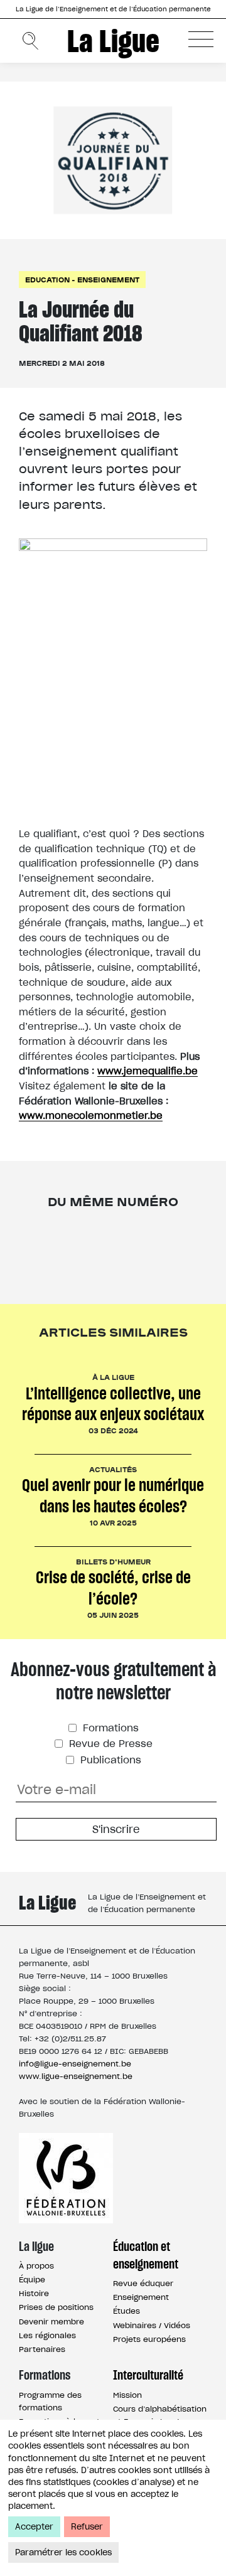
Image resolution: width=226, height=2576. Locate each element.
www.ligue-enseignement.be (76, 2076)
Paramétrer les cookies (63, 2552)
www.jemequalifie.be (148, 1071)
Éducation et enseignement (146, 2255)
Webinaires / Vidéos (152, 2325)
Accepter (34, 2527)
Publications (109, 1760)
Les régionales (47, 2335)
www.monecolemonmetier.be (91, 1115)
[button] (201, 39)
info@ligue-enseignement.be (75, 2064)
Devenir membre (51, 2322)
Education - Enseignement (82, 280)
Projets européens (149, 2339)
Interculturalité (148, 2375)
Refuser (87, 2527)
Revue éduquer (143, 2283)
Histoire (34, 2293)
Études (126, 2311)
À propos (36, 2266)
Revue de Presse (109, 1744)
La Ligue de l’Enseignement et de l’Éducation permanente (113, 9)
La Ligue (113, 41)
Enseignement (141, 2297)
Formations (109, 1728)
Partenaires (42, 2349)
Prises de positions (56, 2307)
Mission (127, 2395)
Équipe (32, 2279)
